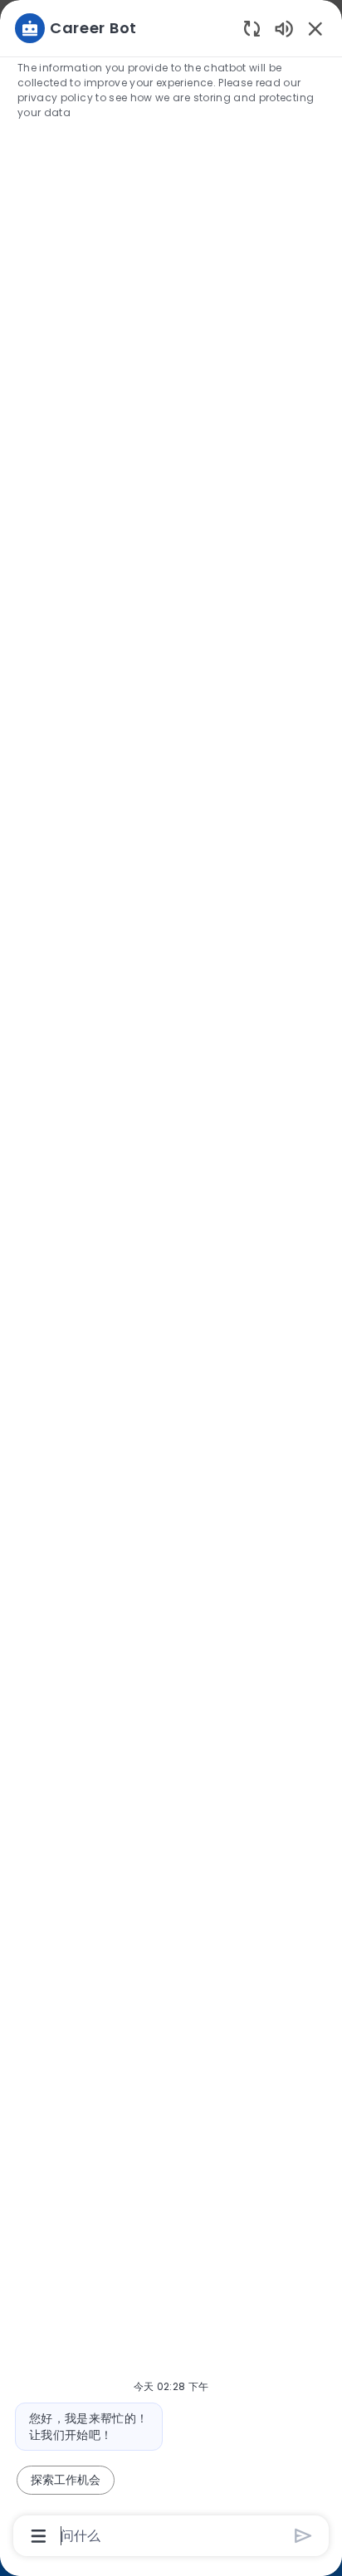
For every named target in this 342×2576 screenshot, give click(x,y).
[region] (171, 1281)
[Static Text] (284, 28)
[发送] (303, 2536)
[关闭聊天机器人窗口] (315, 28)
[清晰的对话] (252, 28)
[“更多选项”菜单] (39, 2536)
